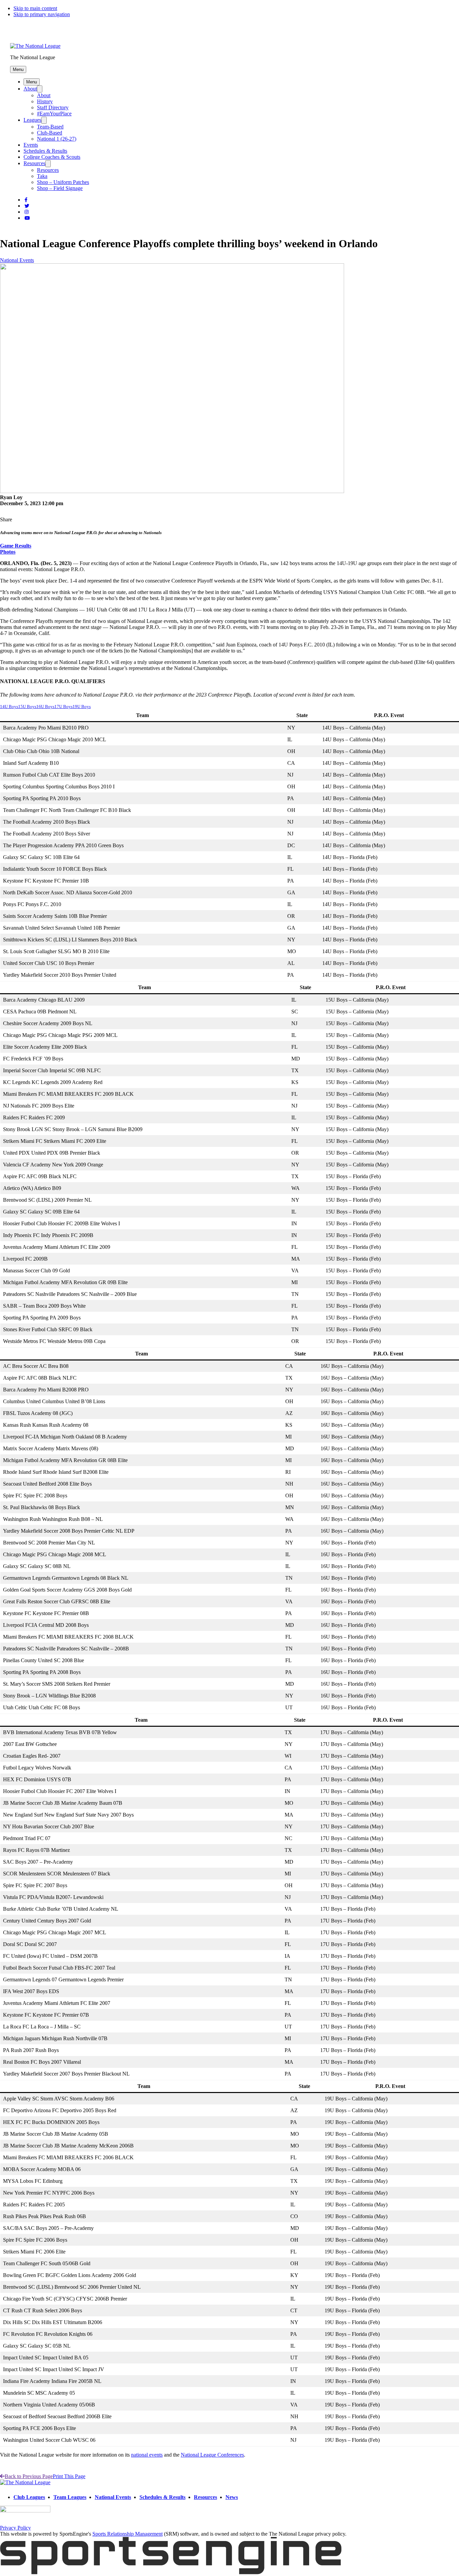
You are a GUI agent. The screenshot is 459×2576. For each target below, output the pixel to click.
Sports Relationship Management (128, 2534)
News (232, 2497)
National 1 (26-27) (57, 139)
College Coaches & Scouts (52, 157)
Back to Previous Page (29, 2476)
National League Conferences (212, 2455)
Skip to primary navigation (42, 14)
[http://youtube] (27, 218)
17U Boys (64, 707)
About (30, 89)
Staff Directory (53, 107)
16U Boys (45, 707)
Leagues (32, 120)
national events (147, 2455)
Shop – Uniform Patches (63, 182)
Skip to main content (35, 8)
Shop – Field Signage (60, 188)
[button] (18, 69)
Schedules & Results (45, 151)
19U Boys (82, 707)
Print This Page (69, 2476)
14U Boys (9, 707)
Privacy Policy (15, 2528)
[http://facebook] (26, 200)
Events (31, 145)
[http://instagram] (27, 212)
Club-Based (50, 133)
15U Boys (27, 707)
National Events (17, 260)
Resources (34, 163)
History (45, 101)
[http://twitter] (27, 206)
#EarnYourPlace (54, 114)
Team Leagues (70, 2497)
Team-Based (50, 127)
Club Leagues (29, 2497)
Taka (42, 176)
